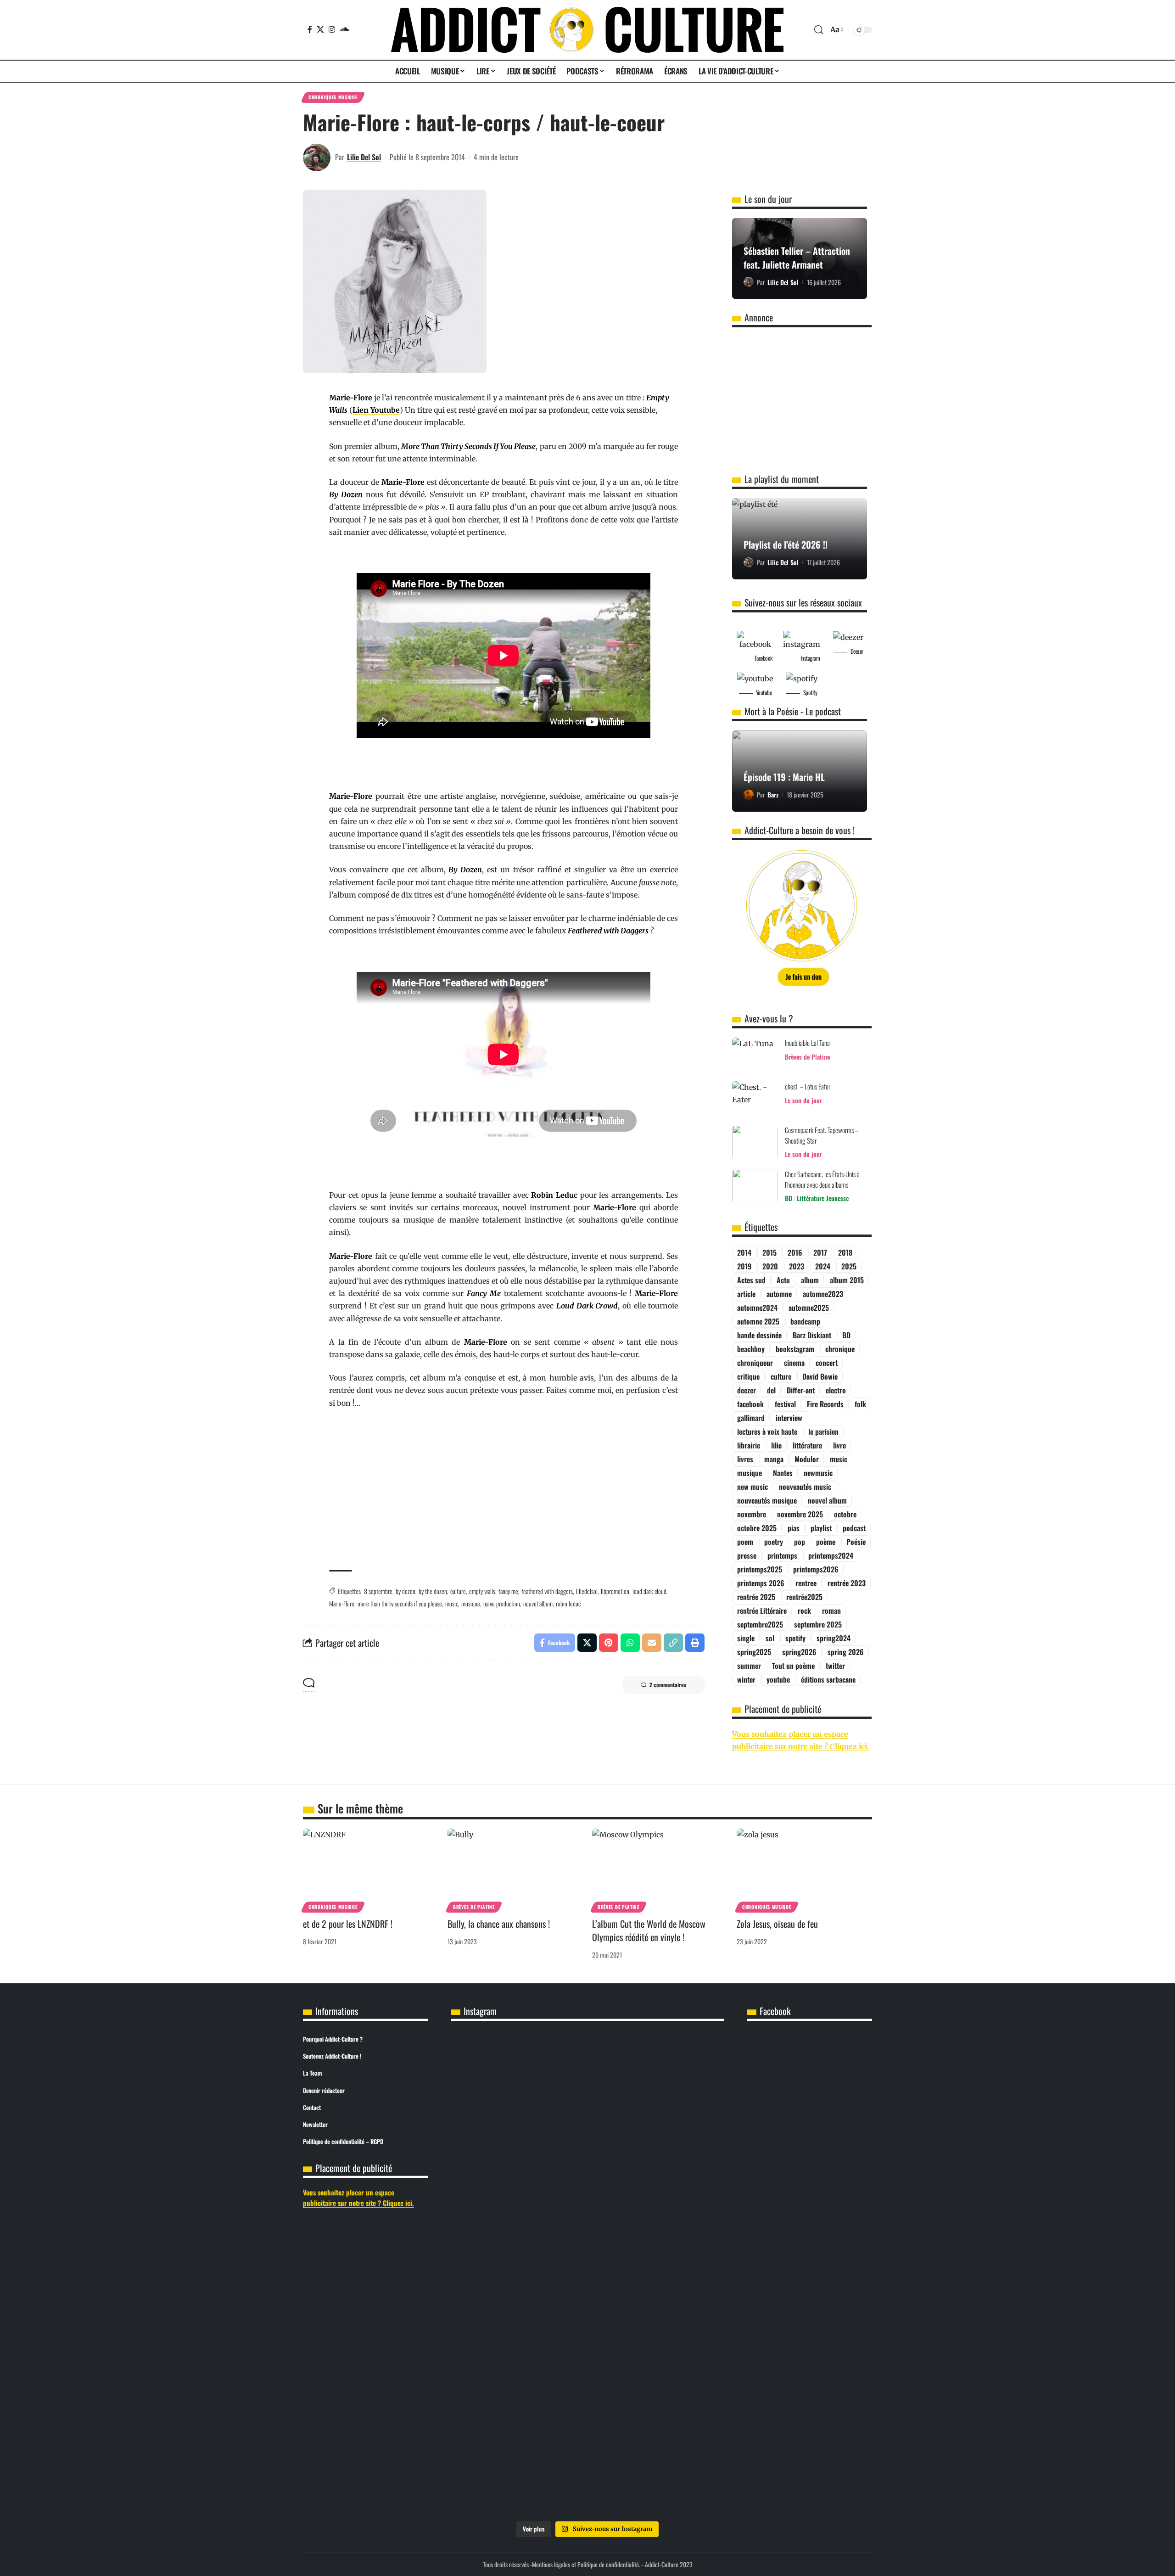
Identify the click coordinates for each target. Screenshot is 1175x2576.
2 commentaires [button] (668, 1685)
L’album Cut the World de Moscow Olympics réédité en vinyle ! (649, 1930)
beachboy (751, 1349)
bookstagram (795, 1349)
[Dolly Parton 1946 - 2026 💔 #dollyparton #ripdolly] (496, 2054)
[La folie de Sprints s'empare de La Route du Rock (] (679, 2413)
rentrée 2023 (847, 1583)
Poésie (856, 1542)
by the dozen (433, 1591)
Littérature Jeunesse (823, 1198)
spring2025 (754, 1652)
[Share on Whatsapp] (630, 1643)
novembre (752, 1514)
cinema (794, 1363)
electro (836, 1390)
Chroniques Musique (333, 97)
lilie (776, 1445)
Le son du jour (803, 1100)
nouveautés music (805, 1487)
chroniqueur (755, 1363)
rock (804, 1611)
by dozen (406, 1591)
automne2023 (823, 1294)
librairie (749, 1445)
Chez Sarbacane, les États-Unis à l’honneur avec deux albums (822, 1179)
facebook (750, 1404)
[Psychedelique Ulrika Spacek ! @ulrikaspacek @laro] (587, 2250)
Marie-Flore (342, 1603)
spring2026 (799, 1652)
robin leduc (568, 1603)
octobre (845, 1514)
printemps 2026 (761, 1583)
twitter (835, 1666)
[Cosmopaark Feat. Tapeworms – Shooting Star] (755, 1142)
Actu (783, 1280)
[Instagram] (332, 29)
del (771, 1390)
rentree (806, 1583)
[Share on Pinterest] (609, 1643)
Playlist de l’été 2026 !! (786, 544)
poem (745, 1542)
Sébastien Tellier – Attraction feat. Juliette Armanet (797, 258)
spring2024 (834, 1638)
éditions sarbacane (828, 1679)
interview (789, 1418)
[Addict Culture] (587, 30)
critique (748, 1376)
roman (831, 1611)
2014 (744, 1252)
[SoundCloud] (344, 29)
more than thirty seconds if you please (400, 1603)
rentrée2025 (804, 1597)
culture (458, 1591)
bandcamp (805, 1321)
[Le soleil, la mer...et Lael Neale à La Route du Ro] (587, 2407)
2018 (845, 1252)
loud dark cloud (649, 1591)
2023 (797, 1266)
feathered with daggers (547, 1591)
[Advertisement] (504, 1490)
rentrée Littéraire (762, 1611)
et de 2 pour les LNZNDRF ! (348, 1924)
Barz (773, 794)
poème (826, 1542)
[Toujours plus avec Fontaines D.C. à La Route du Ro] (587, 2110)
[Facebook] (310, 29)
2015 (769, 1252)
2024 (823, 1266)
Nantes (783, 1473)
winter (746, 1679)
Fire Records (825, 1404)
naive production (502, 1603)
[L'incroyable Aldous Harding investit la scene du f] (679, 2262)
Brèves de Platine (807, 1057)
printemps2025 (760, 1569)
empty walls (482, 1591)
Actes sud (751, 1280)
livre (839, 1445)
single (746, 1638)
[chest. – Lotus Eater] (755, 1098)
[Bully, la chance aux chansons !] (515, 1869)
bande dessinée (759, 1335)
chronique (840, 1349)
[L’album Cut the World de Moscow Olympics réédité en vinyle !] (660, 1869)
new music (753, 1487)
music (452, 1603)
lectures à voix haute (767, 1431)
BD (789, 1198)
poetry (774, 1542)
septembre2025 (760, 1624)
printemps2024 (831, 1555)
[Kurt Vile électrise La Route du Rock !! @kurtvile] (496, 2250)
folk (860, 1404)
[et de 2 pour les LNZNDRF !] (371, 1869)
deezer (747, 1390)
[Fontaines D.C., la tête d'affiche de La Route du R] (679, 2110)
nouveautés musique (767, 1500)
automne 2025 (758, 1321)
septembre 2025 (818, 1624)
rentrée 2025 (756, 1597)
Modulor (807, 1459)
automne (779, 1294)
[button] (819, 30)
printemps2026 (816, 1569)
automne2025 (809, 1308)
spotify (795, 1638)
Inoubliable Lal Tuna (807, 1043)
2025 (849, 1266)
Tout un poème (793, 1666)
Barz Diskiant (812, 1335)
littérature (807, 1445)
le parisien (823, 1431)
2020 (770, 1266)
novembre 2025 (800, 1514)
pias (794, 1528)
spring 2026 (846, 1652)
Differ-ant (801, 1390)
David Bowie (820, 1376)
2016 (795, 1252)
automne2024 (757, 1308)
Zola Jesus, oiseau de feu (777, 1924)
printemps (782, 1555)
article (746, 1294)
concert (827, 1363)
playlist (821, 1528)
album (810, 1280)
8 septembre (378, 1591)
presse (747, 1555)
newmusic (818, 1473)
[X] (320, 29)
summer (749, 1666)
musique (471, 1603)
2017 (820, 1252)
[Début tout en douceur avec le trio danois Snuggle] (496, 2426)
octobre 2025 (757, 1528)
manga (774, 1459)
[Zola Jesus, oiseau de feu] (804, 1869)
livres (745, 1459)
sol (770, 1638)
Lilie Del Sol (364, 157)
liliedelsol (587, 1591)
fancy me (508, 1591)
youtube (778, 1679)
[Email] (652, 1643)
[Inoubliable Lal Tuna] (755, 1055)
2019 (744, 1266)
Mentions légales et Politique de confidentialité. (586, 2564)
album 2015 (847, 1280)
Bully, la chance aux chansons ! (499, 1924)
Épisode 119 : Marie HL (784, 777)
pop (800, 1542)
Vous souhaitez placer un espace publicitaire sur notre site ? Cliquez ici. (358, 2197)
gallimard (751, 1418)
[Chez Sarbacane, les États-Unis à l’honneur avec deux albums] (755, 1186)
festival (785, 1404)
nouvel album (538, 1603)
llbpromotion (615, 1591)
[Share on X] (587, 1643)
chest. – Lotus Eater (808, 1086)
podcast (854, 1528)
